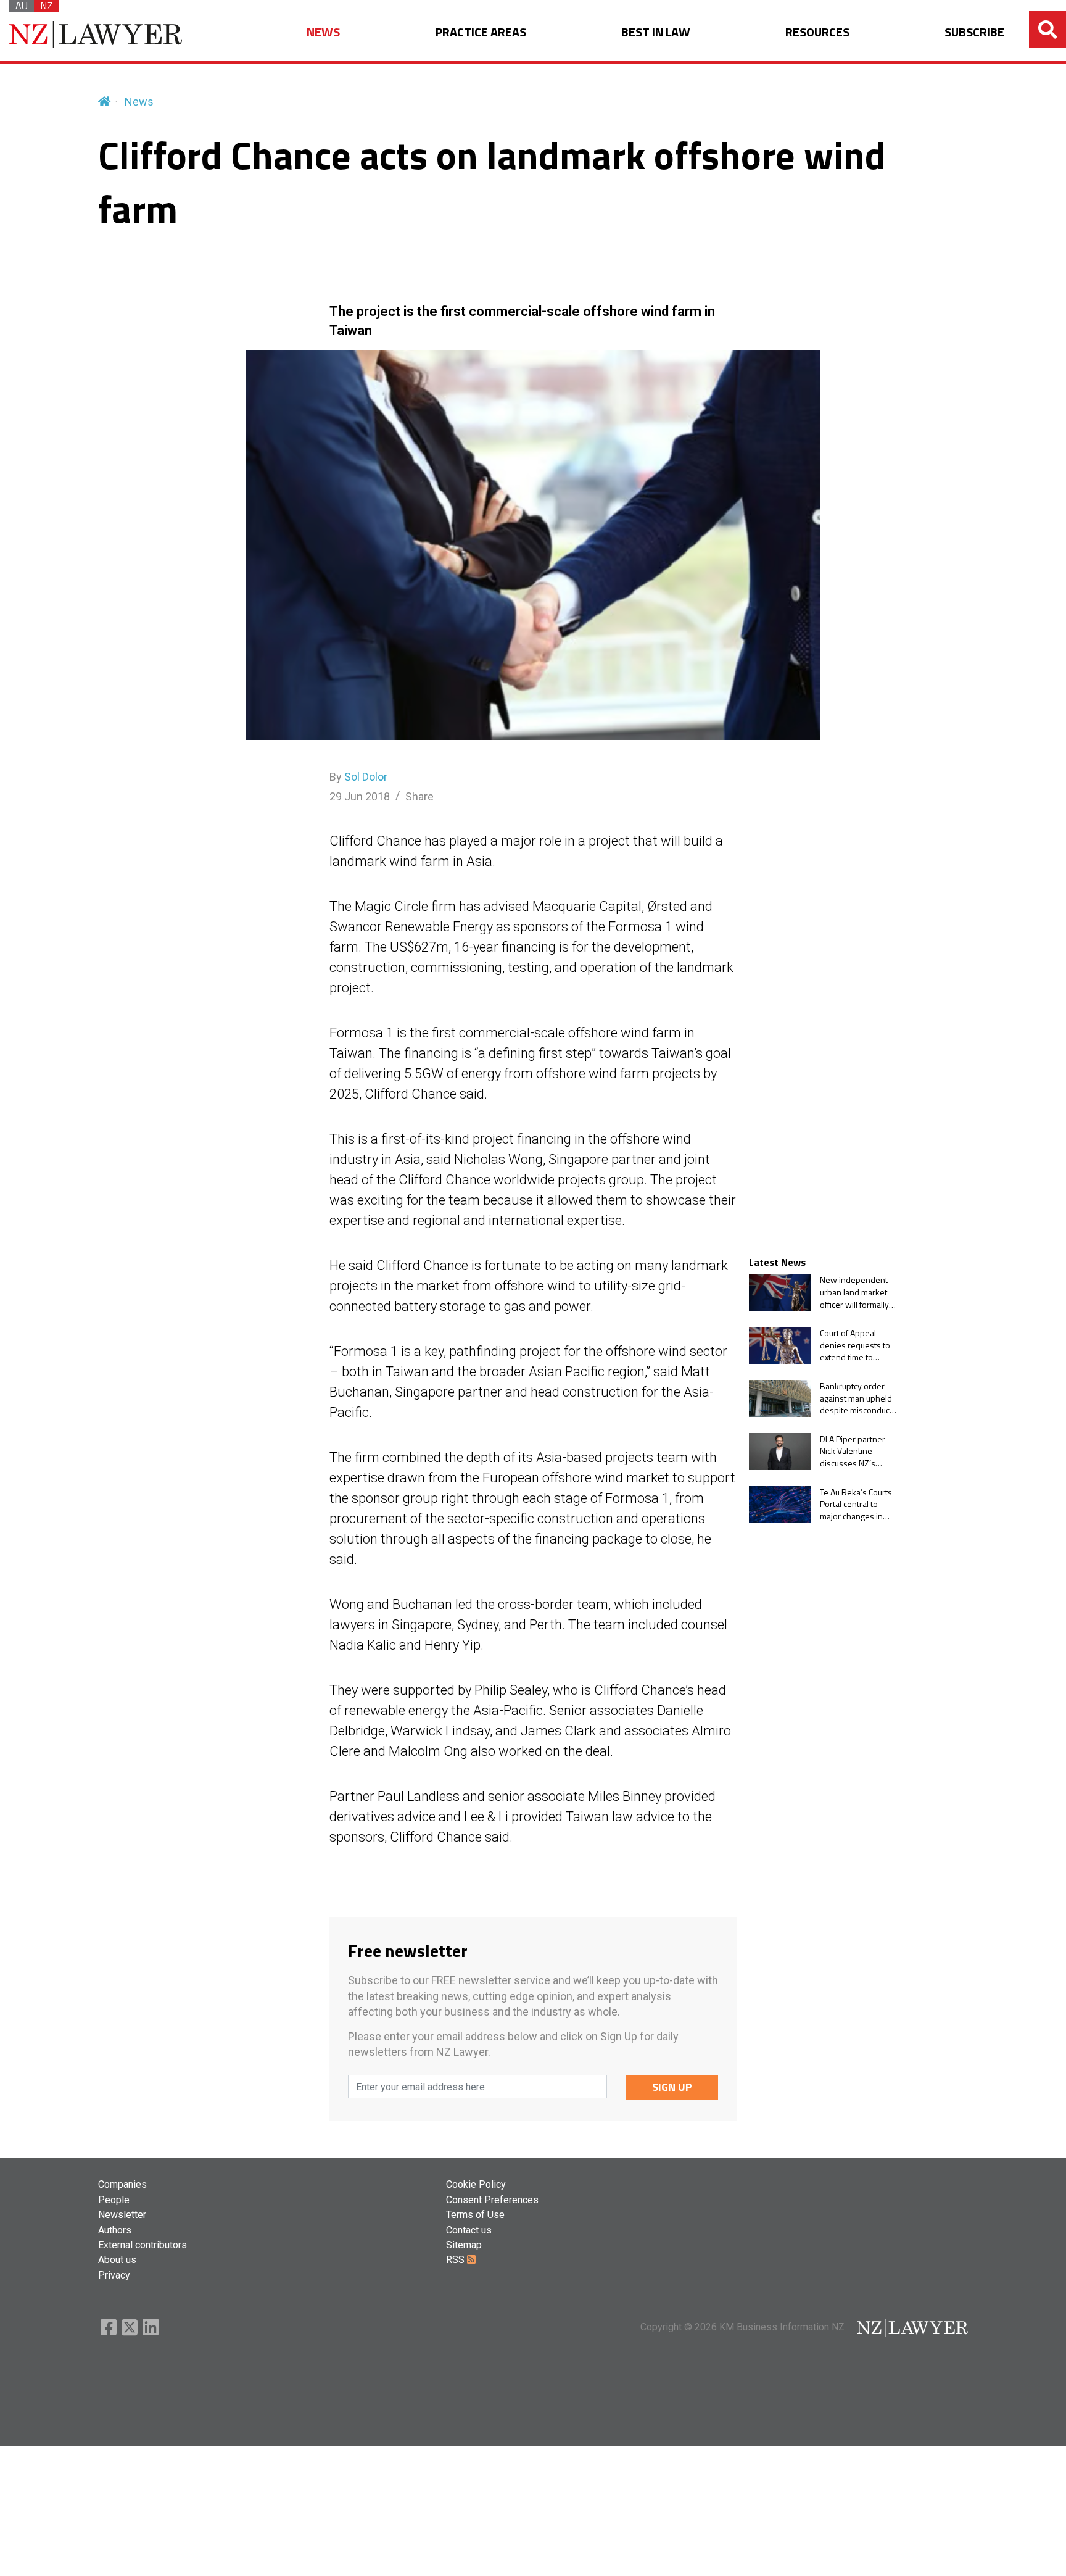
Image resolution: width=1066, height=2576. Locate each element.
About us (117, 2260)
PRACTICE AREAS (481, 32)
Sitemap (464, 2245)
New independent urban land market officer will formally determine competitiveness (854, 1293)
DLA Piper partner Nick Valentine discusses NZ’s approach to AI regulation (853, 1451)
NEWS (323, 32)
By (358, 777)
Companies (122, 2184)
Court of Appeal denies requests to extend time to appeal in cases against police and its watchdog (858, 1345)
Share (419, 796)
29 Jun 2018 (360, 796)
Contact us (469, 2230)
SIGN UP (672, 2087)
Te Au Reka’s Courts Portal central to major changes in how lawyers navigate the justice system (856, 1504)
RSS (457, 2260)
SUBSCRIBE (974, 32)
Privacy (114, 2275)
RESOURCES (817, 32)
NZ (46, 6)
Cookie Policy (476, 2184)
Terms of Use (475, 2215)
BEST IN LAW (656, 32)
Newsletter (122, 2215)
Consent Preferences (492, 2200)
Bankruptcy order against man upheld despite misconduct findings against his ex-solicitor (856, 1398)
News (139, 102)
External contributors (143, 2245)
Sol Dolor (366, 777)
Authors (115, 2230)
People (114, 2200)
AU (22, 6)
